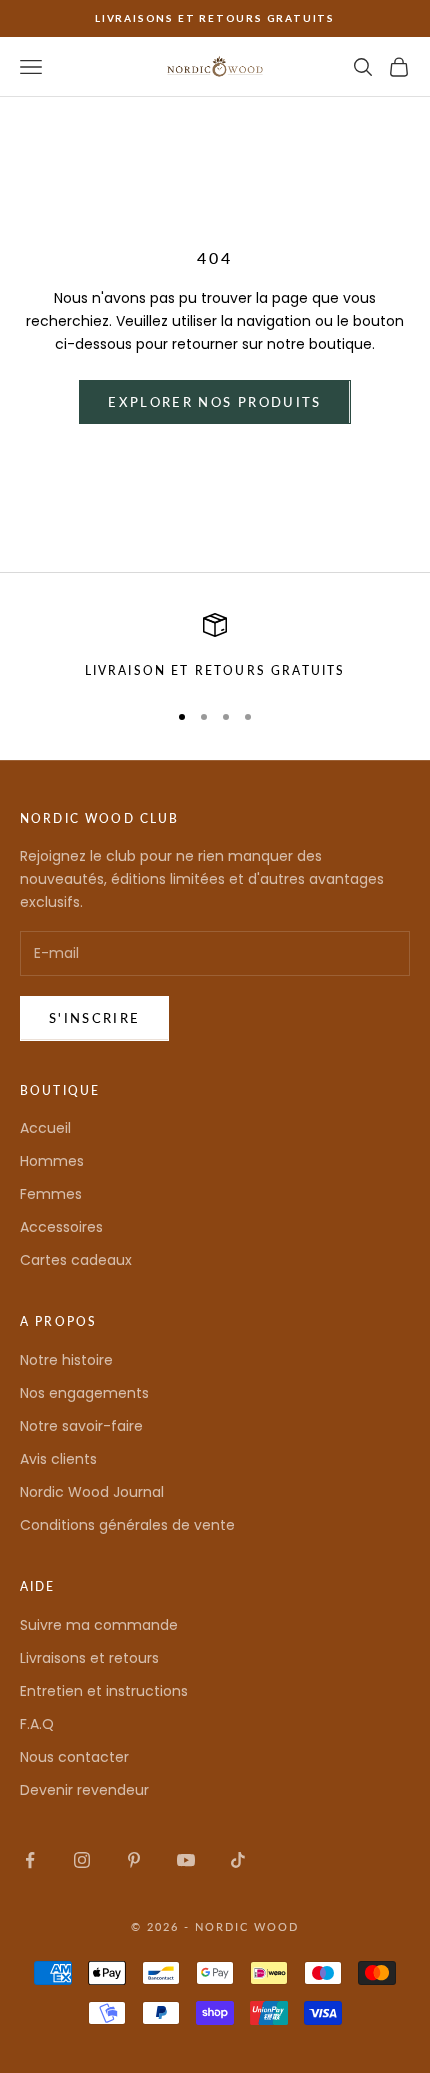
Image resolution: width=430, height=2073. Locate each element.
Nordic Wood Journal (92, 1492)
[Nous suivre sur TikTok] (238, 1860)
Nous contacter (74, 1757)
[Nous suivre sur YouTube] (186, 1860)
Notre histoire (66, 1360)
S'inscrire (94, 1018)
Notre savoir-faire (81, 1426)
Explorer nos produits (214, 402)
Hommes (52, 1161)
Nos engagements (84, 1393)
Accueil (45, 1128)
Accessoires (61, 1227)
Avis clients (58, 1459)
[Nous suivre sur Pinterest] (134, 1860)
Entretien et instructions (104, 1691)
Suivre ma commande (99, 1625)
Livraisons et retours (89, 1658)
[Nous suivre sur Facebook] (30, 1860)
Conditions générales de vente (127, 1525)
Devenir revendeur (84, 1790)
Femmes (51, 1194)
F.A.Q (37, 1724)
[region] (215, 647)
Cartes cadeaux (76, 1260)
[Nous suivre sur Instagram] (82, 1860)
